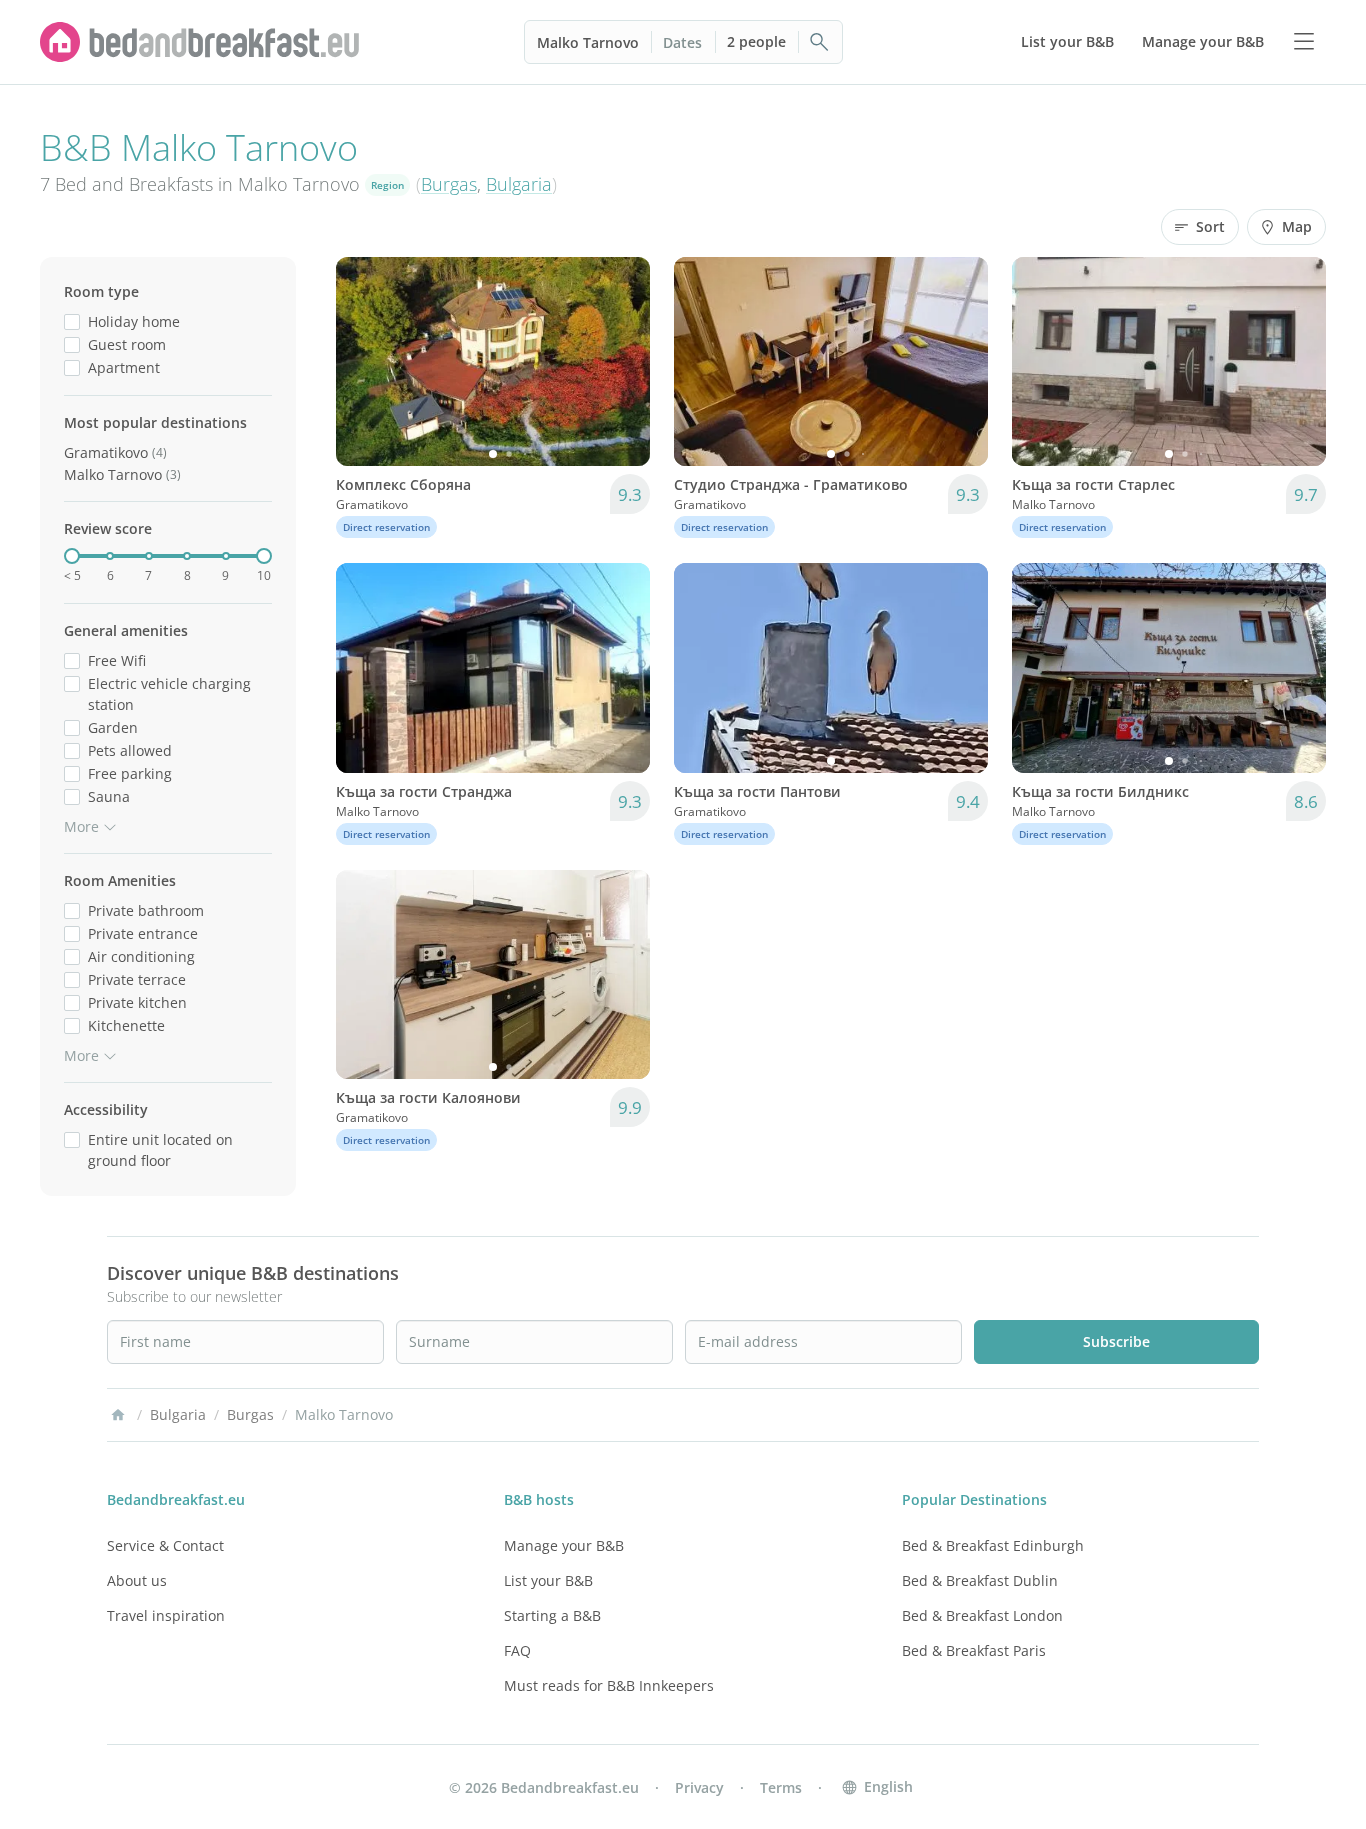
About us (137, 1580)
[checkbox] (72, 321)
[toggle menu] (1304, 42)
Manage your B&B (564, 1545)
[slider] (72, 556)
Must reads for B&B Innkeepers (609, 1685)
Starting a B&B (552, 1615)
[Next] (622, 362)
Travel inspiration (166, 1615)
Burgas (449, 184)
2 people (756, 41)
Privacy (699, 1787)
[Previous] (364, 362)
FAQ (517, 1650)
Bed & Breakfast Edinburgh (993, 1545)
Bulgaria (519, 184)
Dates (682, 42)
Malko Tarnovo (588, 42)
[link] (200, 42)
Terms (781, 1787)
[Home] (118, 1415)
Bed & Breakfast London (982, 1615)
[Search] (820, 42)
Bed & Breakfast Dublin (980, 1580)
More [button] (81, 826)
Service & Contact (165, 1545)
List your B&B (548, 1580)
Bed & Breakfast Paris (974, 1650)
